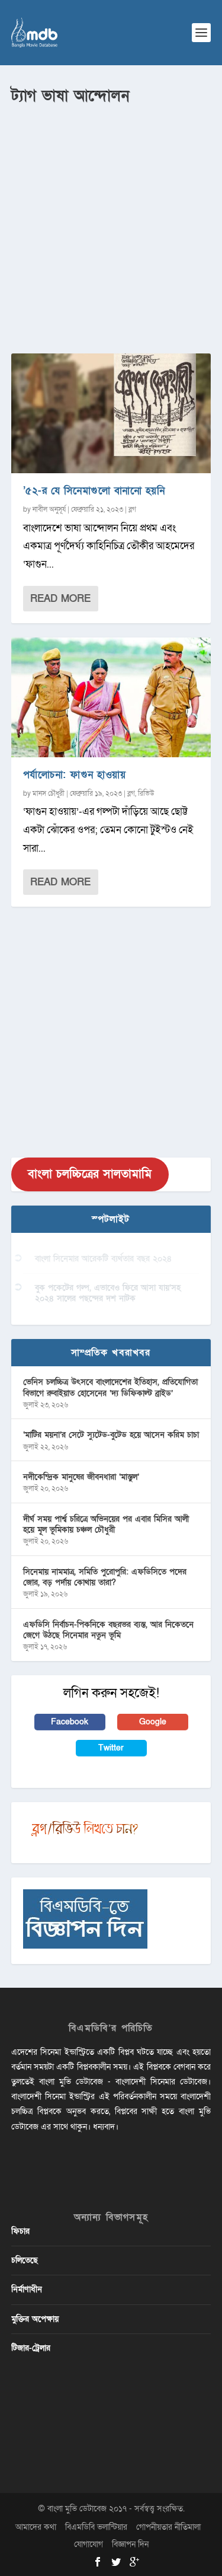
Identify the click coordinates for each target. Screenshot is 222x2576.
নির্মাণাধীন (27, 2289)
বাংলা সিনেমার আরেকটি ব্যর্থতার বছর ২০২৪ (103, 1259)
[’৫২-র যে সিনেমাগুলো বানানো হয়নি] (111, 413)
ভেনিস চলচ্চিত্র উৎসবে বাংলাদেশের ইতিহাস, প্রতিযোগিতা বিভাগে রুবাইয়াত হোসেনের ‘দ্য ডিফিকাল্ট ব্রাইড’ (110, 1387)
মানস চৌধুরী (49, 793)
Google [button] (153, 1722)
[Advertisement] (111, 224)
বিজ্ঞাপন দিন (130, 2544)
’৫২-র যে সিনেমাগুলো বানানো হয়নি (94, 491)
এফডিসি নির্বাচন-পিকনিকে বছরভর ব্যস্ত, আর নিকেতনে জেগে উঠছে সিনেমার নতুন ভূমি (108, 1630)
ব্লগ (132, 509)
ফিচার (20, 2231)
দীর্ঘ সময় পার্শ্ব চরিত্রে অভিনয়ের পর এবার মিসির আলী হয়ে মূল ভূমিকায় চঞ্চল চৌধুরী (106, 1524)
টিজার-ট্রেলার (31, 2348)
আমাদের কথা (36, 2527)
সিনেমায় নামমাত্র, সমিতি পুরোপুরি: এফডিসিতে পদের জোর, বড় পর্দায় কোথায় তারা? (105, 1577)
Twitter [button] (111, 1748)
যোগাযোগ (89, 2544)
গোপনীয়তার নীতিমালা (168, 2527)
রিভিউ (146, 793)
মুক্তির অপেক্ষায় (35, 2319)
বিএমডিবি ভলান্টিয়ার (96, 2527)
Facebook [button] (70, 1722)
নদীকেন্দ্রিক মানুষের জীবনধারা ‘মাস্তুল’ (81, 1477)
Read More (60, 599)
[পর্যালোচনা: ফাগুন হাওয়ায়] (111, 697)
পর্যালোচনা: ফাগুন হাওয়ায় (75, 775)
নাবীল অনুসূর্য (49, 509)
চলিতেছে (25, 2260)
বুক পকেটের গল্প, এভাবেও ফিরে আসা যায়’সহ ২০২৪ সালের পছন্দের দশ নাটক (108, 1293)
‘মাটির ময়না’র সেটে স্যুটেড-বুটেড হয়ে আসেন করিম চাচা (111, 1435)
